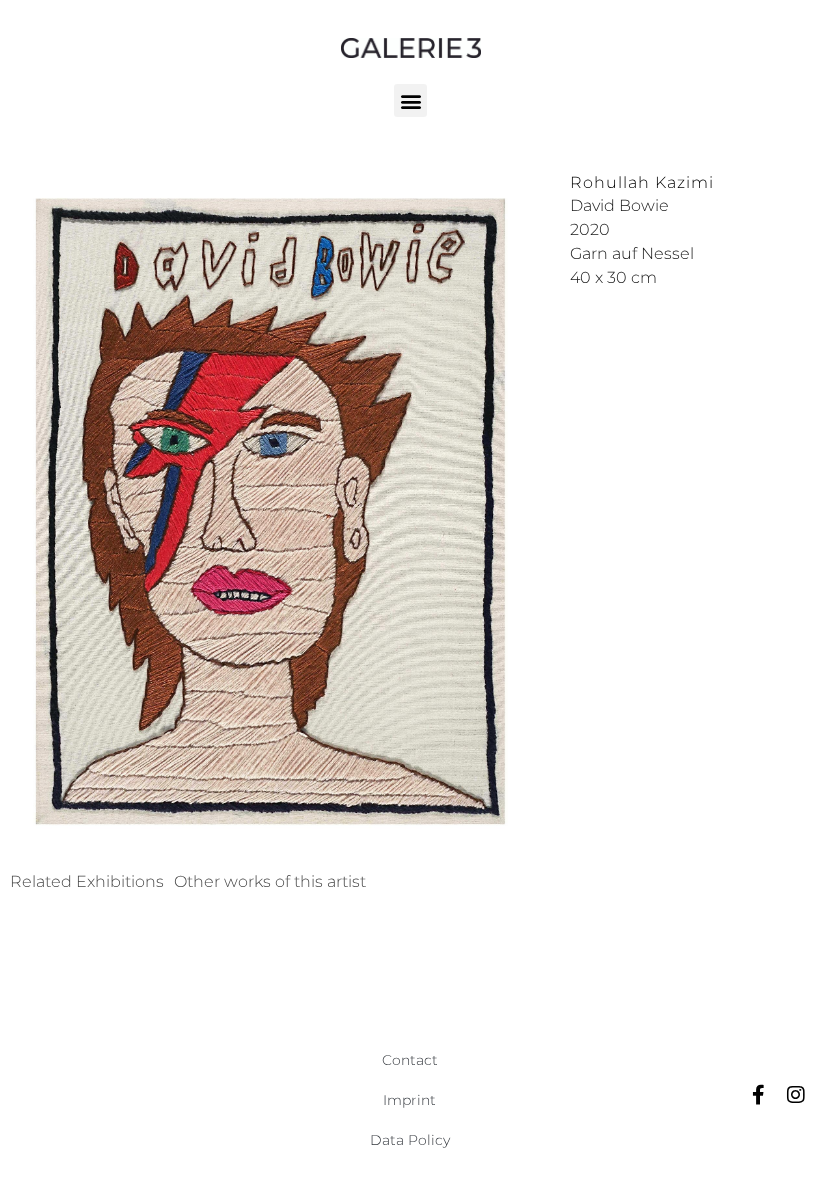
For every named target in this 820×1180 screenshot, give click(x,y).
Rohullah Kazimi (642, 182)
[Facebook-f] (758, 1095)
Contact (410, 1060)
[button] (410, 100)
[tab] (87, 882)
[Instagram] (796, 1095)
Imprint (409, 1100)
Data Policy (410, 1140)
